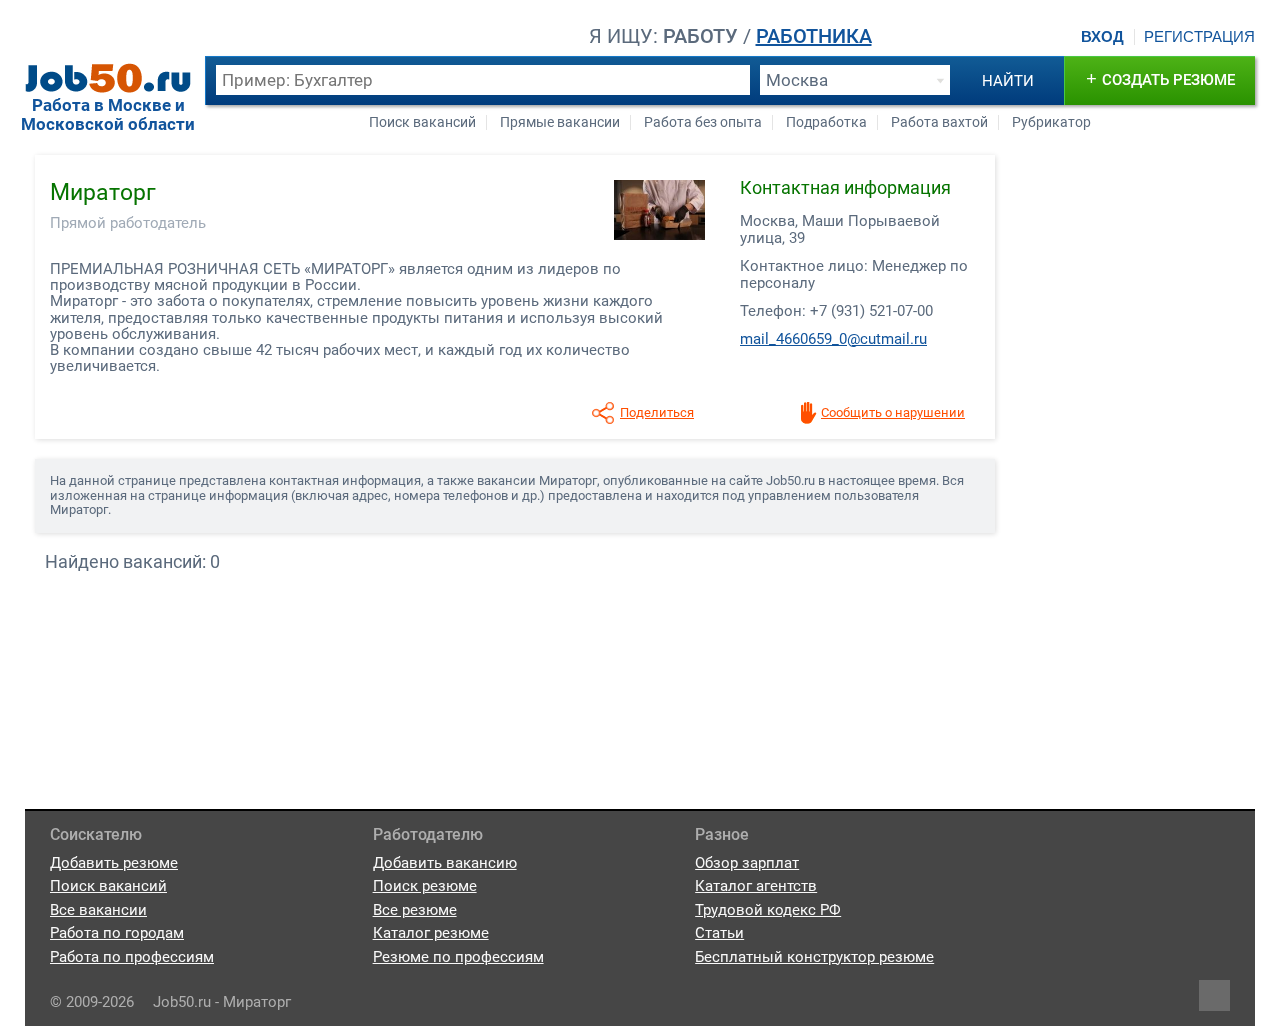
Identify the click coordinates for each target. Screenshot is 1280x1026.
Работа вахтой (939, 122)
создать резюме (1160, 78)
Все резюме (415, 910)
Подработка (826, 122)
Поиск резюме (425, 886)
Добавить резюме (114, 863)
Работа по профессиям (132, 957)
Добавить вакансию (445, 863)
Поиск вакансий (422, 122)
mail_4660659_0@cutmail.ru (833, 339)
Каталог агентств (756, 886)
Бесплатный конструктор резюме (814, 957)
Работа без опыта (703, 122)
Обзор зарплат (747, 863)
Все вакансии (98, 910)
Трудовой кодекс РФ (768, 910)
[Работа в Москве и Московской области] (108, 78)
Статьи (719, 933)
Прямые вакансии (560, 122)
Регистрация (1199, 37)
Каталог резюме (431, 933)
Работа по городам (117, 933)
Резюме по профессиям (458, 957)
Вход (1102, 37)
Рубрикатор (1051, 122)
